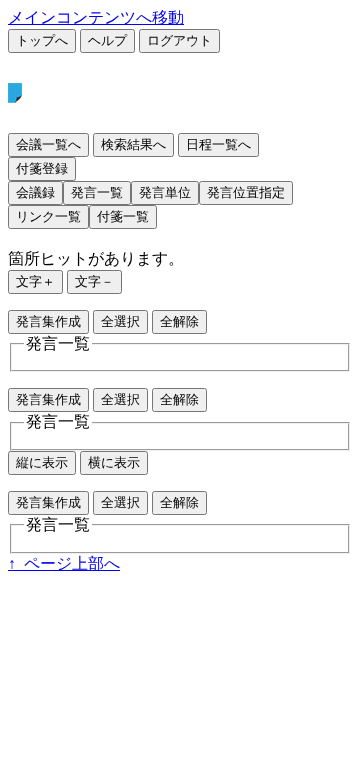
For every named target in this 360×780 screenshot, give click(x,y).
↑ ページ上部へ (64, 563)
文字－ (94, 281)
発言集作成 (48, 321)
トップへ (42, 40)
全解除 (179, 321)
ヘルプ (107, 40)
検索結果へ (133, 144)
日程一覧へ (218, 144)
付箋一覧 (123, 216)
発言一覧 (97, 192)
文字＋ (35, 281)
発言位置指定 (246, 192)
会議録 (35, 192)
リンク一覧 (48, 216)
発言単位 (165, 192)
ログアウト (179, 40)
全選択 (120, 321)
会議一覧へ (48, 144)
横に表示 (114, 462)
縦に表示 (42, 462)
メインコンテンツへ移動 (96, 17)
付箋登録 (42, 168)
